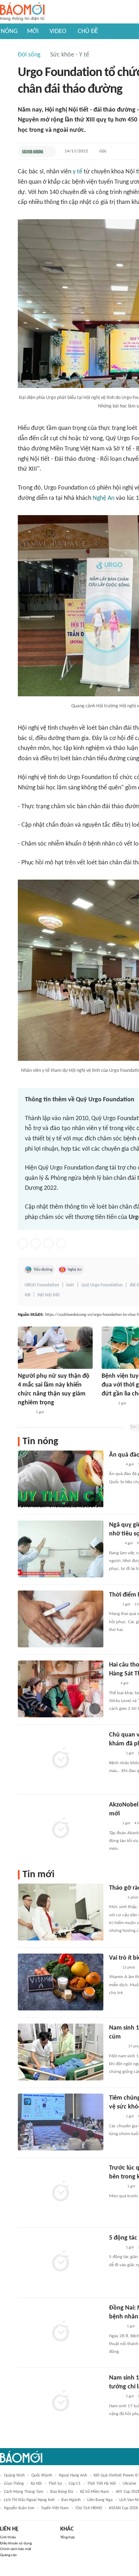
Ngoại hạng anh (73, 2475)
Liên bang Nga (100, 2500)
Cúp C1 (75, 2484)
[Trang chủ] (22, 12)
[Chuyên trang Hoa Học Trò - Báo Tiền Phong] (113, 1684)
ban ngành (71, 2500)
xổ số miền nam (94, 2492)
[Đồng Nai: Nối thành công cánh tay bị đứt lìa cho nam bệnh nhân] (61, 2332)
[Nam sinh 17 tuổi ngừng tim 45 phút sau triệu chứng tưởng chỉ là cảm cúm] (61, 2402)
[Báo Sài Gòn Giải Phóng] (116, 2327)
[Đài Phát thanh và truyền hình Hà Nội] (117, 2047)
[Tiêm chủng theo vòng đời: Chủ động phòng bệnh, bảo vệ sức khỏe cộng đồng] (61, 2122)
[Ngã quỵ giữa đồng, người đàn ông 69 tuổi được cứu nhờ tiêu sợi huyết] (61, 1549)
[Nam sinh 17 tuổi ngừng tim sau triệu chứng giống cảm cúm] (61, 2052)
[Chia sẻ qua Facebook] (23, 1243)
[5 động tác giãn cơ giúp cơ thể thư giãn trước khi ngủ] (61, 2262)
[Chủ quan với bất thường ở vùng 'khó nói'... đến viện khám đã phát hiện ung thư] (61, 1759)
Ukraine (129, 2484)
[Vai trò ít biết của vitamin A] (61, 1982)
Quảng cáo (8, 2555)
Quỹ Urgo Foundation (102, 1285)
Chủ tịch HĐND (89, 2508)
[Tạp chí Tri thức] (114, 1605)
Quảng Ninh (14, 2475)
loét (70, 1285)
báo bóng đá (62, 2492)
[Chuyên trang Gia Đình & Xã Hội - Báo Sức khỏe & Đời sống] (25, 1413)
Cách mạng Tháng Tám (24, 2492)
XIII (27, 1295)
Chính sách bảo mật (16, 2549)
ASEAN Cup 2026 (123, 2508)
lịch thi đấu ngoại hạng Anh (29, 2500)
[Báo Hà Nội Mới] (116, 1898)
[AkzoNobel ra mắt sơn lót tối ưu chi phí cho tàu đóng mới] (61, 1829)
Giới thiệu (8, 2537)
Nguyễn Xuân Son (19, 2508)
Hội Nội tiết (49, 1295)
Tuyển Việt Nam (55, 2508)
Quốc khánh (42, 2475)
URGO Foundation (42, 1285)
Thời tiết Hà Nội (102, 2484)
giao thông (14, 2484)
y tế (78, 172)
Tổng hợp (68, 2537)
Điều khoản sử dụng (16, 2543)
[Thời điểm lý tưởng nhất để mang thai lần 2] (61, 1619)
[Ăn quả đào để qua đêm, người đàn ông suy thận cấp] (61, 1479)
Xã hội (36, 2484)
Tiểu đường (43, 1270)
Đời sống (29, 55)
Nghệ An (104, 498)
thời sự (55, 2484)
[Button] (49, 151)
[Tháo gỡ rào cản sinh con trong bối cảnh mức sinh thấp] (61, 1912)
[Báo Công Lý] (115, 1544)
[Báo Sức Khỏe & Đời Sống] (33, 151)
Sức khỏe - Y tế (70, 55)
